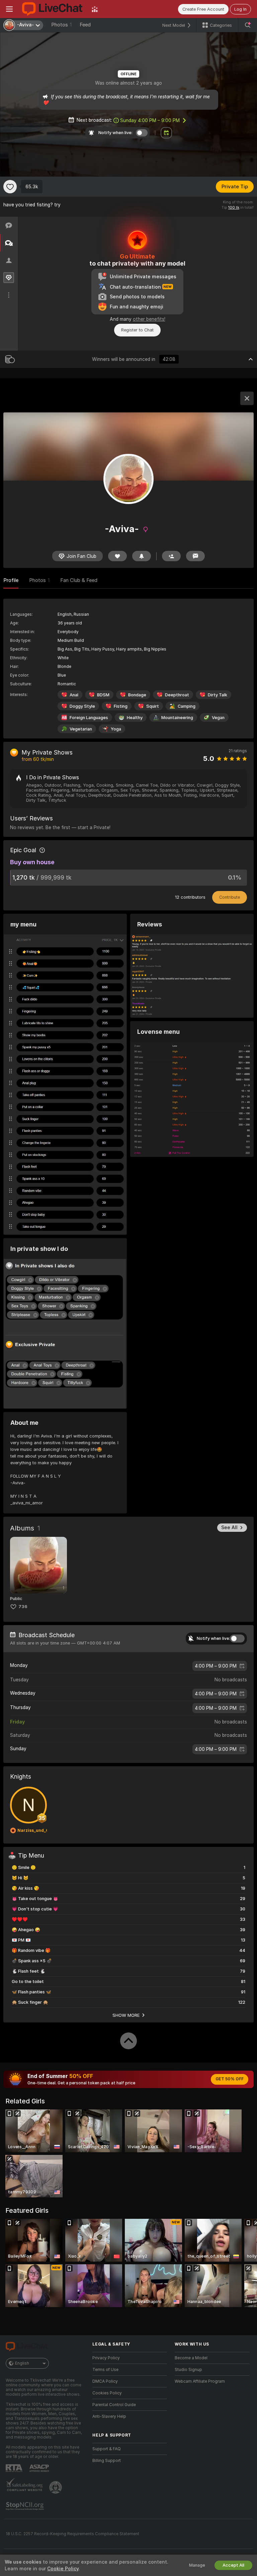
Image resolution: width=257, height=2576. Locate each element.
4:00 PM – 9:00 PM (150, 120)
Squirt (153, 706)
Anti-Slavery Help (109, 2416)
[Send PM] (195, 556)
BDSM (103, 695)
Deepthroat (177, 695)
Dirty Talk (218, 695)
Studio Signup (188, 2370)
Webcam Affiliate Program (200, 2381)
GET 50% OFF (230, 2079)
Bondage (137, 695)
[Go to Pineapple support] (56, 2487)
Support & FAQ (107, 2449)
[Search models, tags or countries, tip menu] (248, 25)
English (22, 2363)
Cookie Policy (63, 2569)
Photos (61, 25)
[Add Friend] (171, 556)
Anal (74, 695)
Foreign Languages (89, 718)
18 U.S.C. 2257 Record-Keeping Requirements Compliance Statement (72, 2534)
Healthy (135, 718)
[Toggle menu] (9, 9)
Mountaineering (177, 718)
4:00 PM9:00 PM (216, 1666)
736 (23, 1607)
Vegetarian (81, 729)
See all (229, 1527)
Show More (126, 2015)
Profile (11, 580)
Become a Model (191, 2358)
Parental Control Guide (114, 2405)
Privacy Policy (106, 2358)
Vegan (218, 718)
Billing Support (107, 2461)
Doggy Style (82, 706)
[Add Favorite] (10, 187)
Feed (85, 25)
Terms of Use (105, 2370)
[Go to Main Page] (52, 9)
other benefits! (149, 319)
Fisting (121, 706)
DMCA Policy (105, 2381)
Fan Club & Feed (79, 580)
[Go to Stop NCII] (25, 2506)
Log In (240, 9)
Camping (187, 706)
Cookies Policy (107, 2393)
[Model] (247, 398)
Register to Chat (137, 330)
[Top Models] (95, 9)
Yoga (116, 729)
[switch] (237, 1639)
